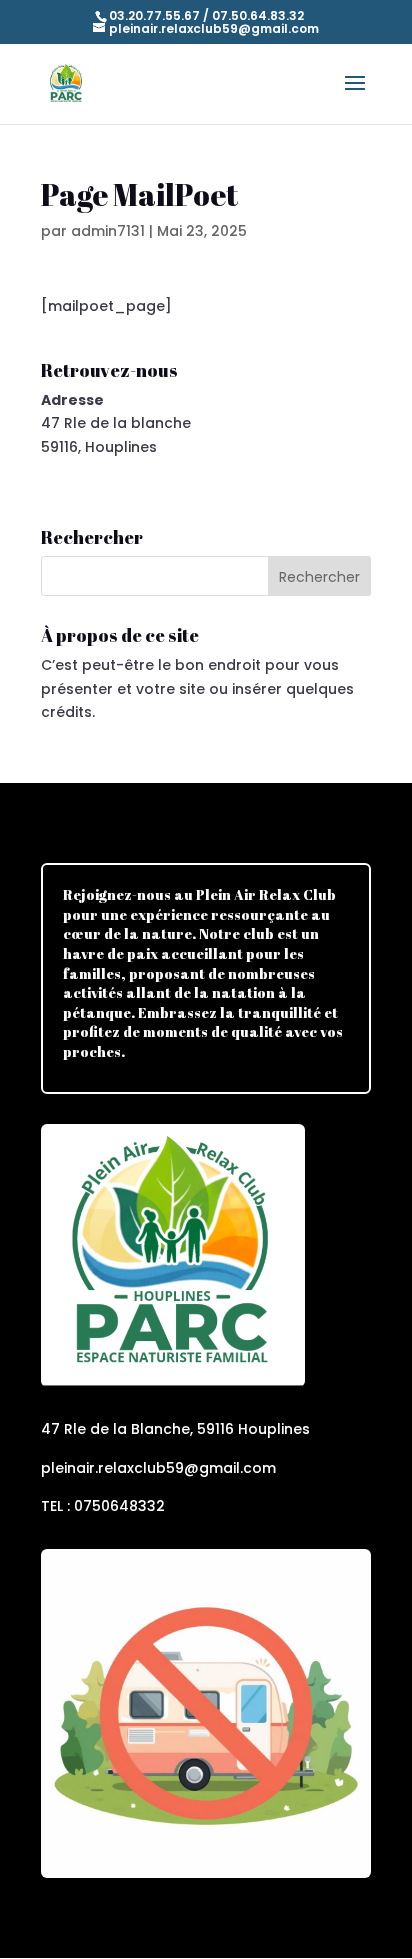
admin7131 (108, 231)
